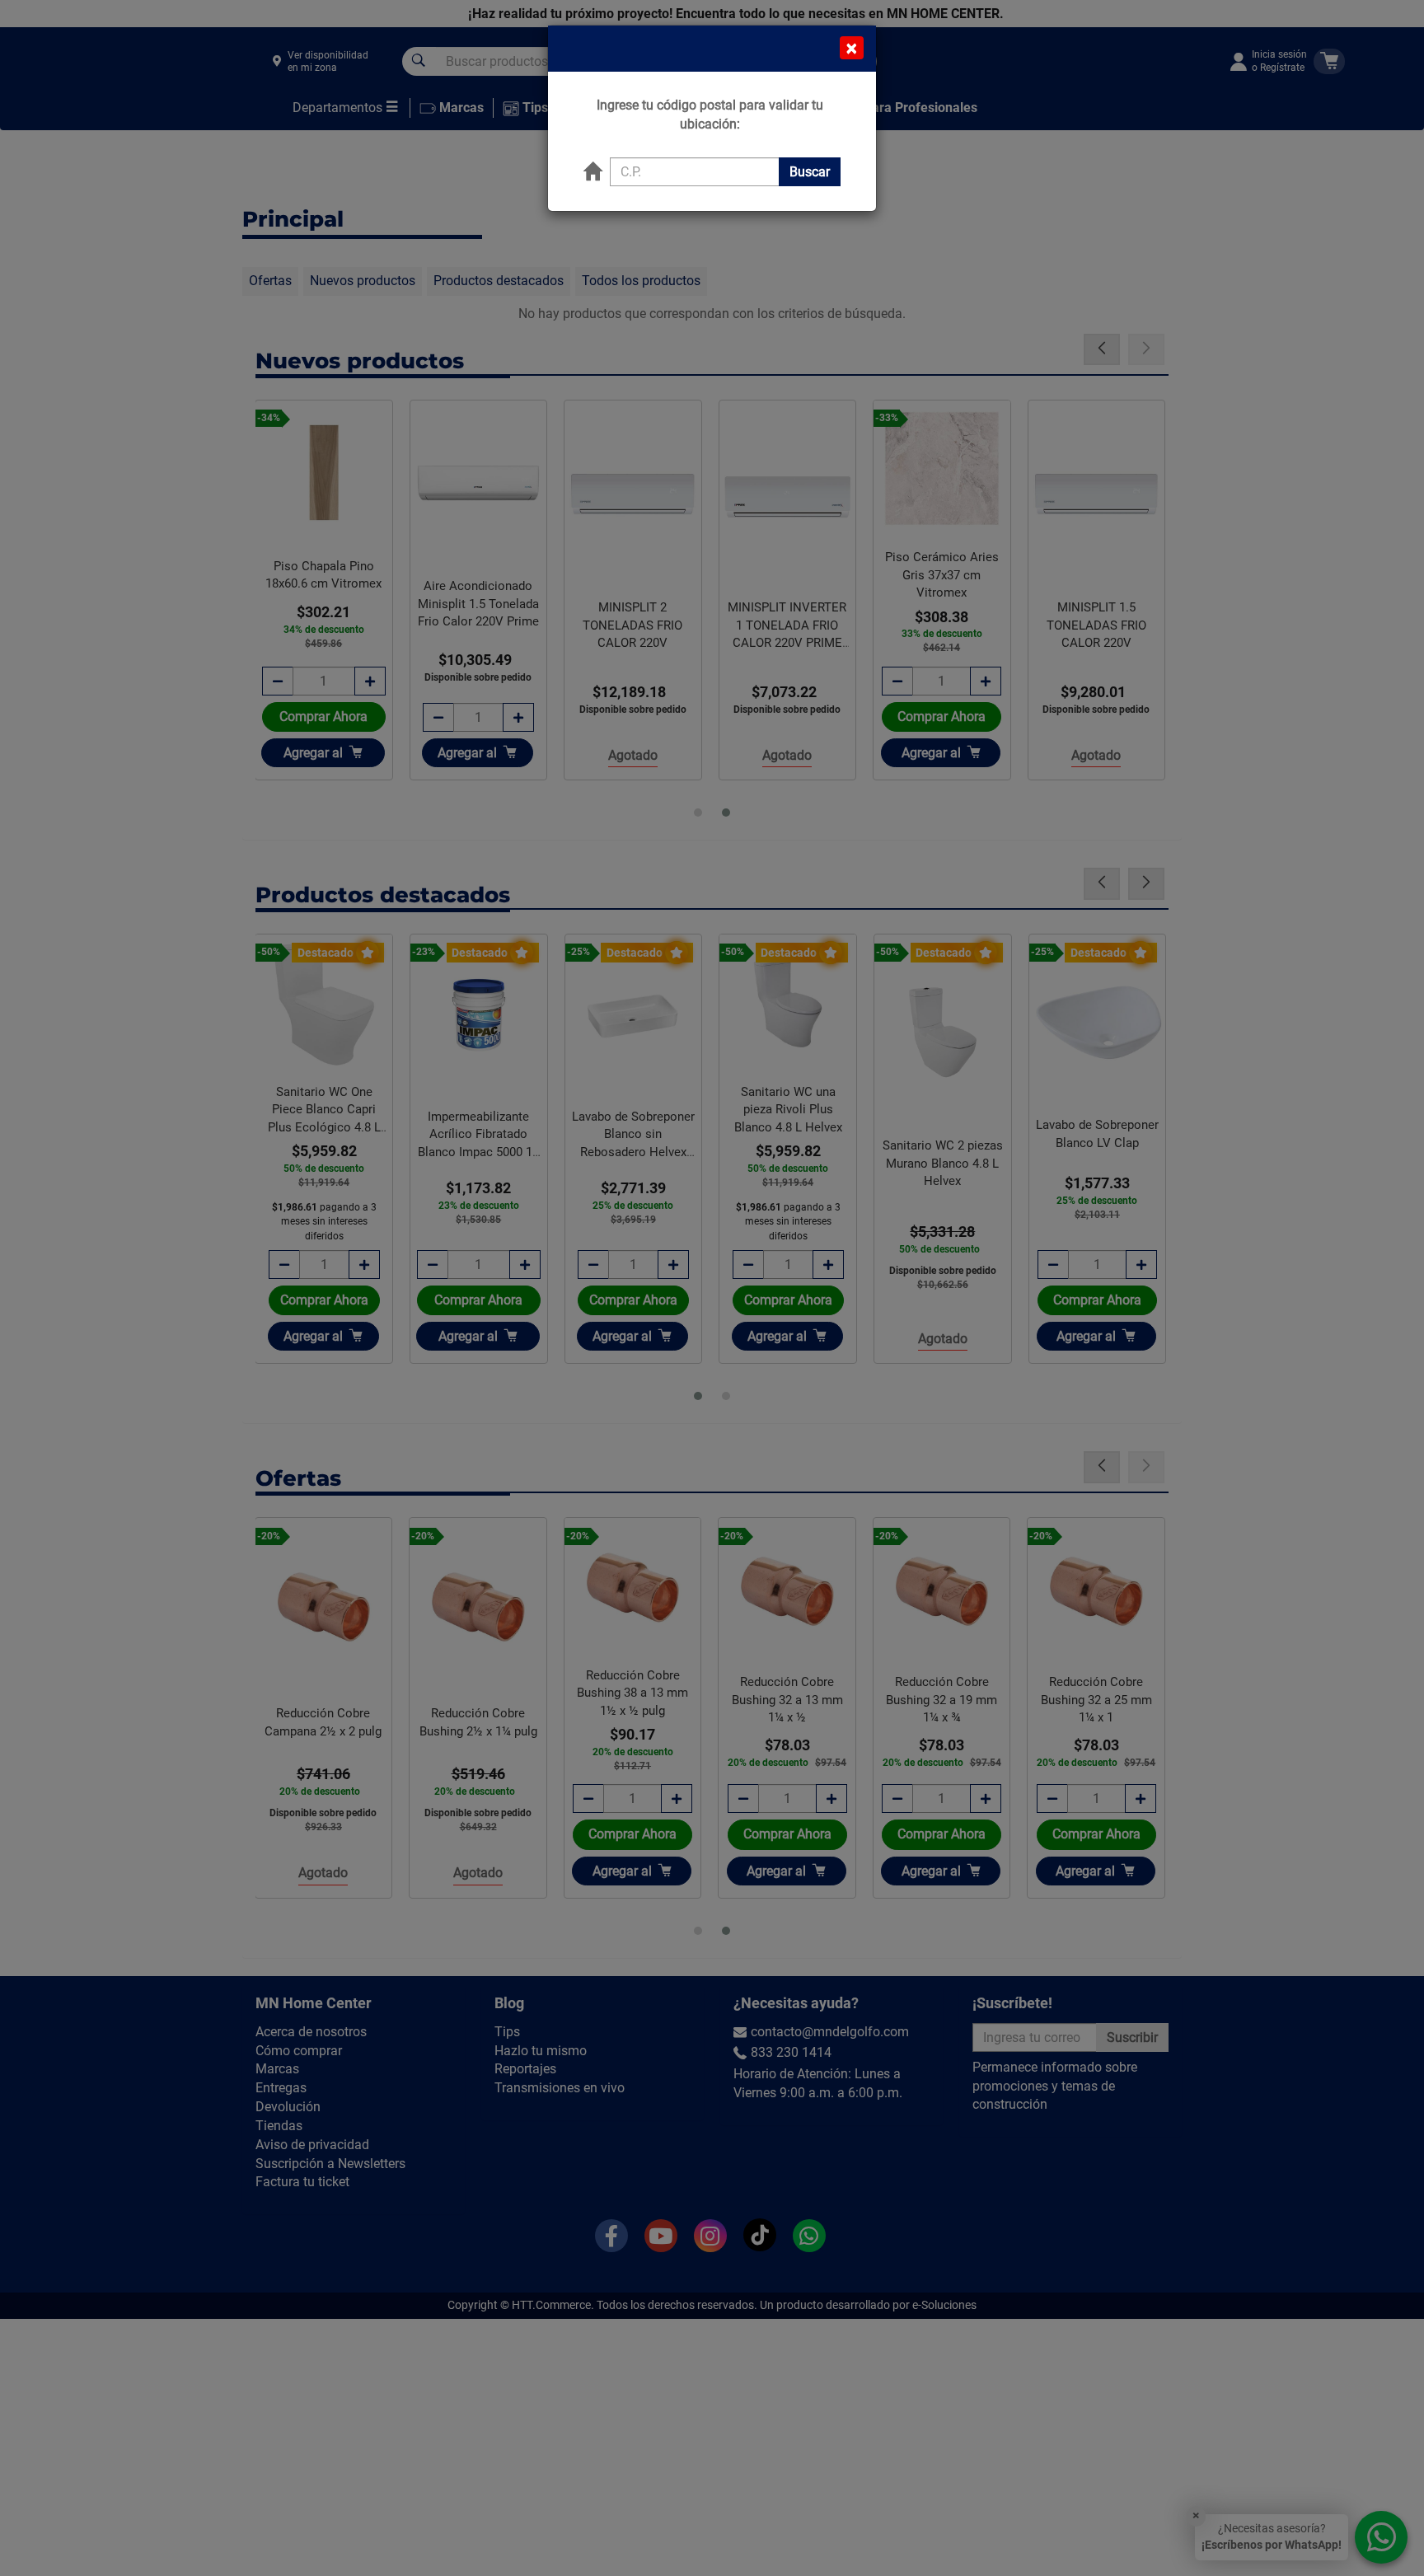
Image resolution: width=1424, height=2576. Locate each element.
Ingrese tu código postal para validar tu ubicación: (710, 115)
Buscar (810, 172)
